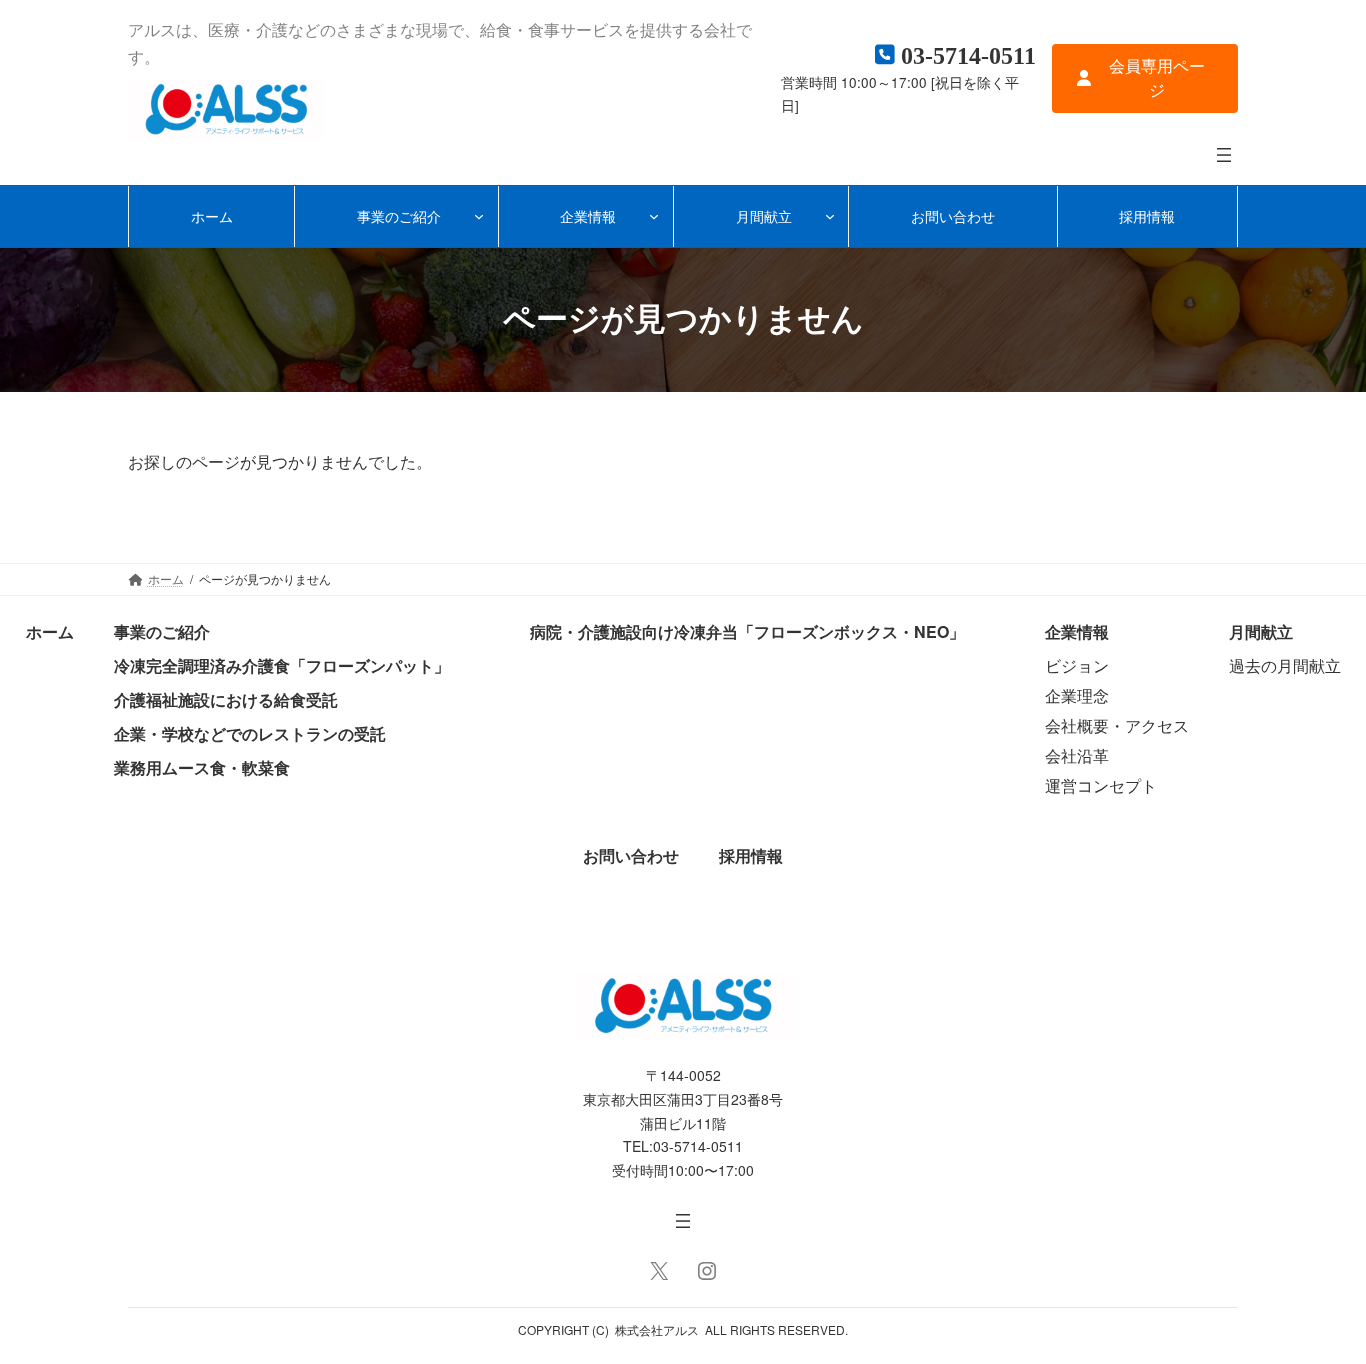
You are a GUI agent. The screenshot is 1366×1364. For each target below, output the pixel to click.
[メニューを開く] (1224, 155)
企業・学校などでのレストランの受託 (250, 733)
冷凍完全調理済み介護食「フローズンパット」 (282, 665)
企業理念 (1077, 695)
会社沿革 (1077, 755)
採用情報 (751, 855)
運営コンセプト (1101, 785)
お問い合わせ (631, 855)
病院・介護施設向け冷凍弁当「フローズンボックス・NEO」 (747, 631)
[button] (1145, 78)
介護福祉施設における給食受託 (226, 699)
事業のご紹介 (162, 631)
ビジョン (1077, 665)
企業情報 (1077, 631)
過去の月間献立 (1285, 665)
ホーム (50, 631)
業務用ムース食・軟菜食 (202, 767)
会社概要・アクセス (1117, 725)
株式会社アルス (657, 1329)
